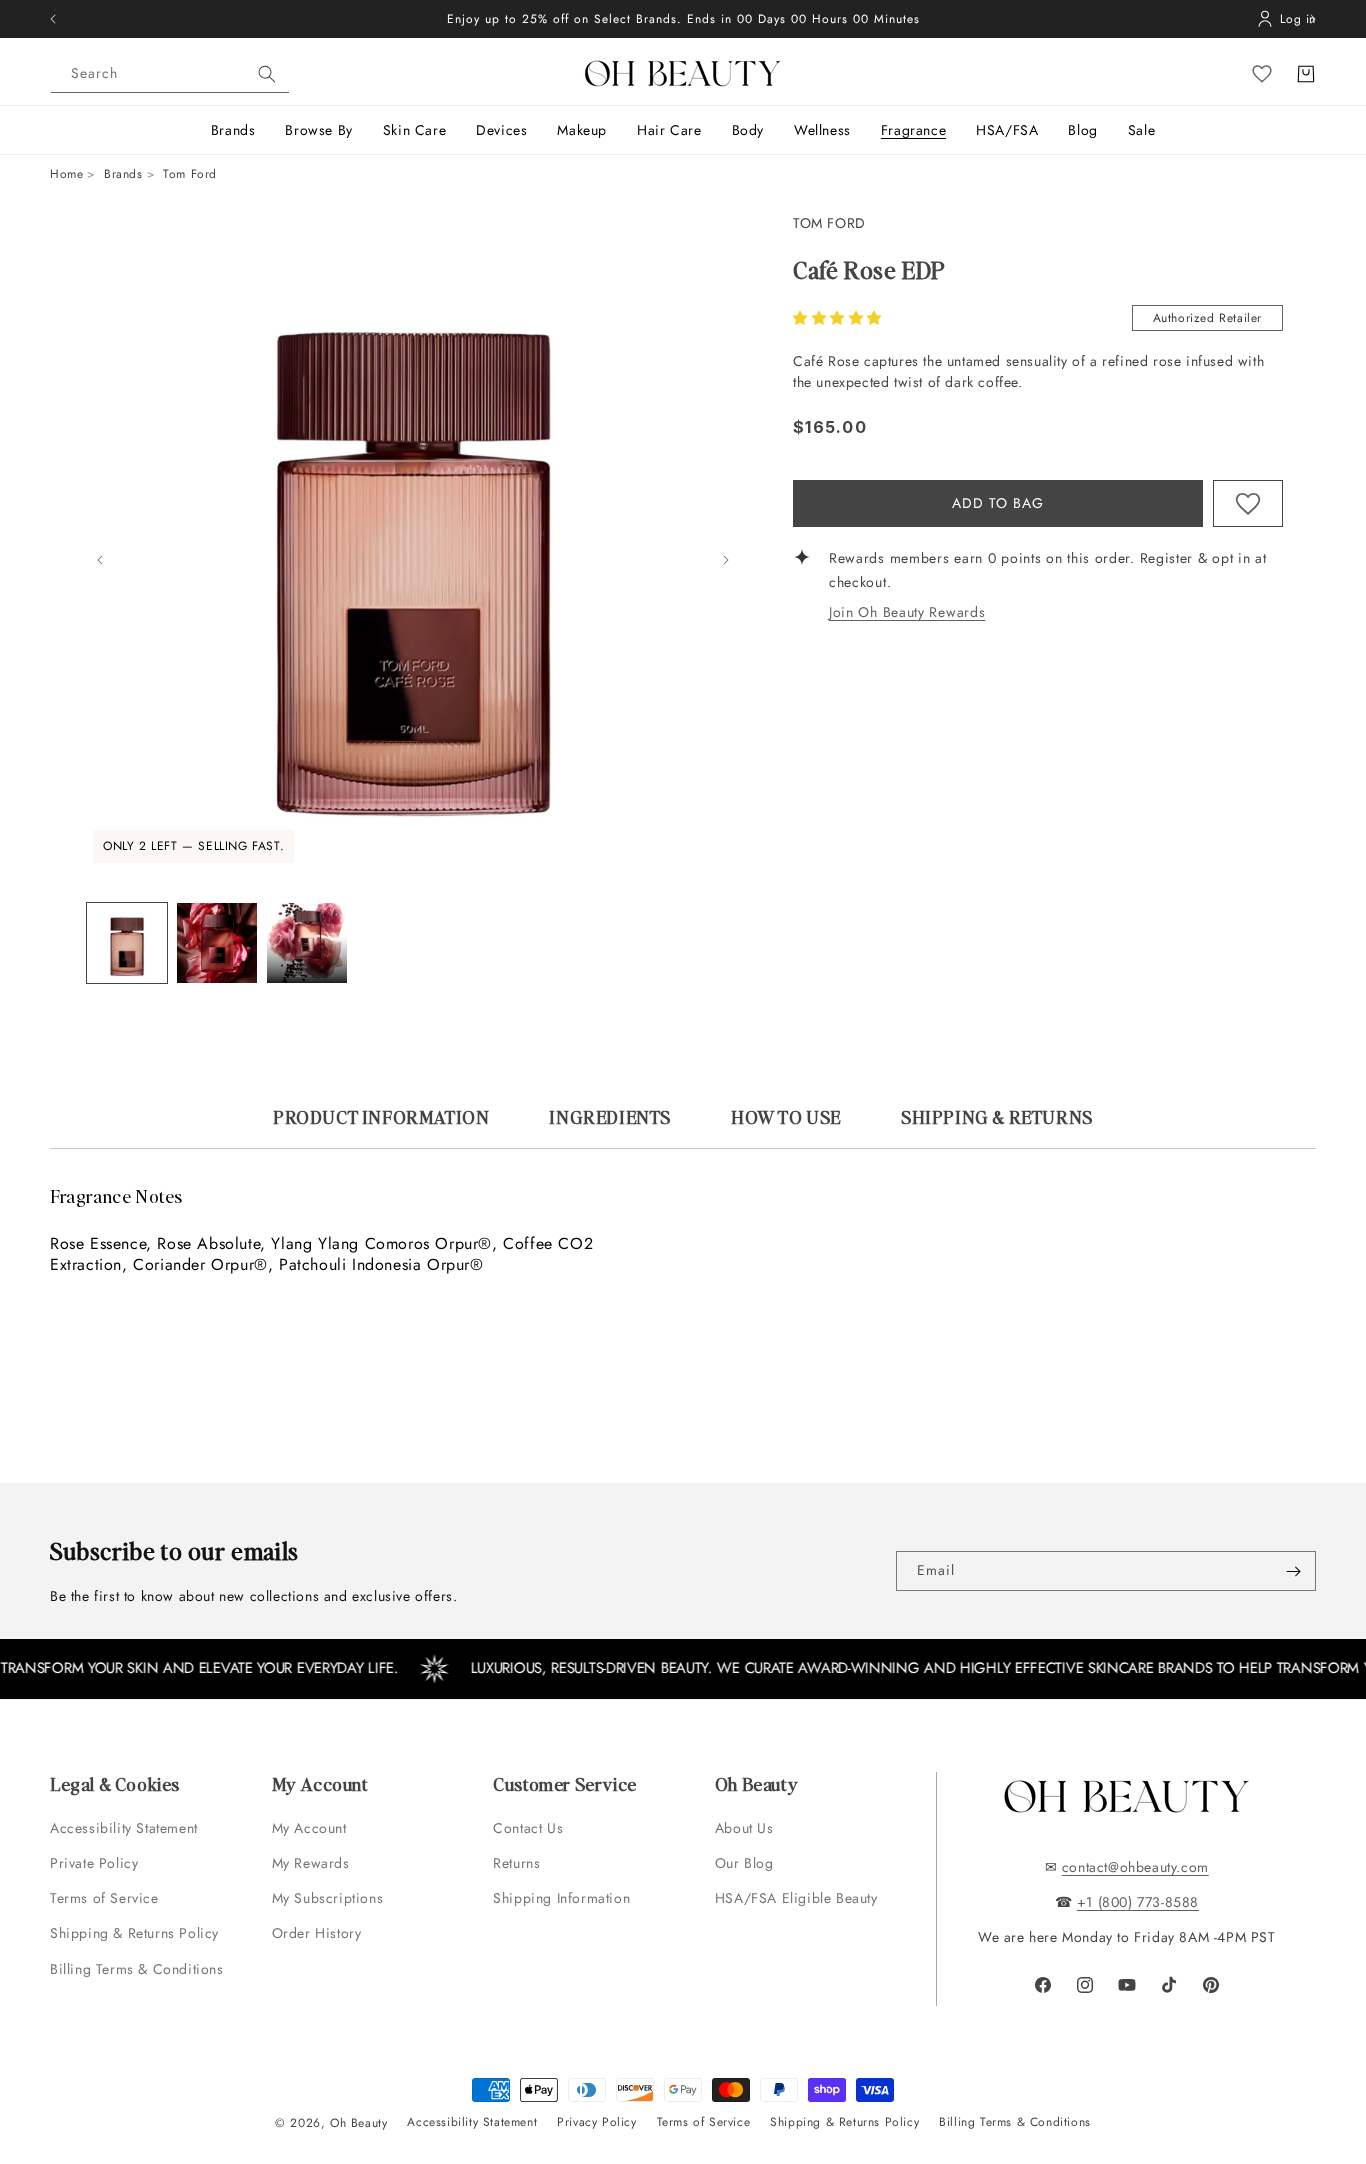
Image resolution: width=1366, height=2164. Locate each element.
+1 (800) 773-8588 (1138, 1902)
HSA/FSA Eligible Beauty (796, 1898)
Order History (317, 1933)
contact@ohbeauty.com (1135, 1867)
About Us (744, 1828)
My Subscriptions (328, 1898)
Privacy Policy (596, 2122)
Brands (123, 174)
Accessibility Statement (124, 1828)
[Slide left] (100, 560)
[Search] (267, 74)
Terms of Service (104, 1898)
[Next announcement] (1313, 19)
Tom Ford (829, 223)
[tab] (381, 1126)
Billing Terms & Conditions (137, 1969)
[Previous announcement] (53, 19)
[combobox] (170, 74)
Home (66, 174)
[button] (840, 318)
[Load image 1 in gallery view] (127, 943)
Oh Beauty (358, 2123)
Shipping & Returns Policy (134, 1933)
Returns (516, 1863)
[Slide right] (726, 560)
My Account (312, 1828)
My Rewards (311, 1863)
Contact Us (528, 1828)
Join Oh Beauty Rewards (907, 612)
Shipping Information (561, 1898)
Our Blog (744, 1863)
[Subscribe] (1293, 1571)
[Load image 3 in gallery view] (307, 943)
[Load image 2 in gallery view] (217, 943)
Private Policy (94, 1863)
